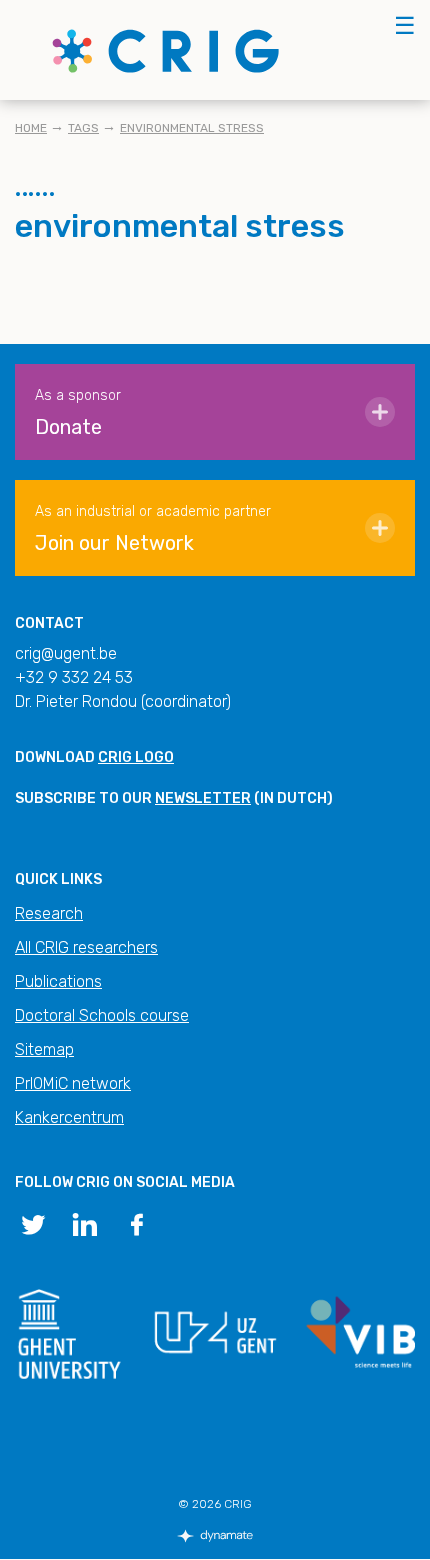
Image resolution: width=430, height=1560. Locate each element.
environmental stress (192, 128)
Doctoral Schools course (102, 1015)
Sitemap (44, 1049)
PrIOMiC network (73, 1083)
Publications (58, 981)
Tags (83, 128)
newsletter (203, 798)
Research (49, 913)
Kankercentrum (69, 1117)
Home (31, 128)
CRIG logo (136, 757)
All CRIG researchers (86, 947)
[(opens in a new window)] (33, 1223)
